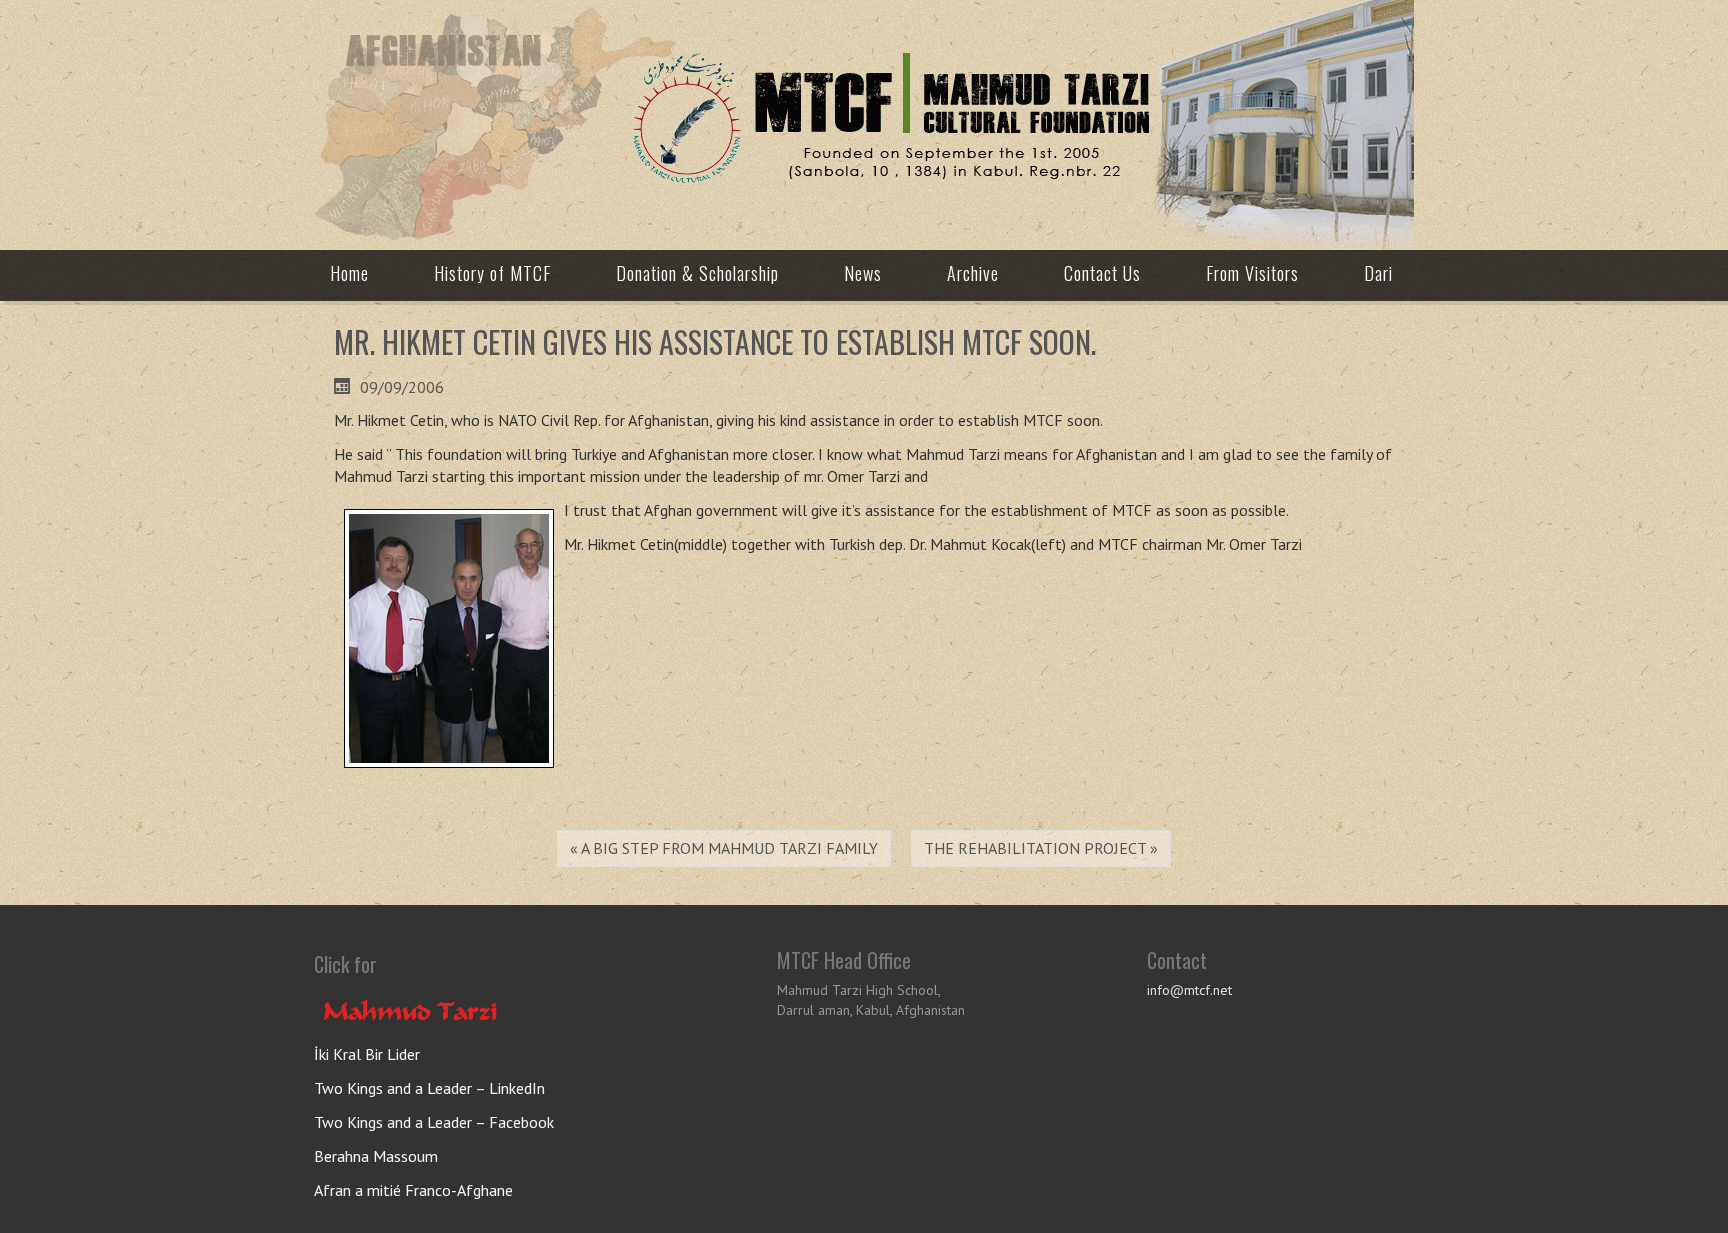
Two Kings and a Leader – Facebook (434, 1122)
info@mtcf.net (1189, 990)
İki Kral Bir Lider (367, 1054)
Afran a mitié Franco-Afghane (413, 1190)
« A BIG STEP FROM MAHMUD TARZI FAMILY (724, 848)
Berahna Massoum (376, 1156)
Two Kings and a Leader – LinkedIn (429, 1088)
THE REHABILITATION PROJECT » (1041, 848)
